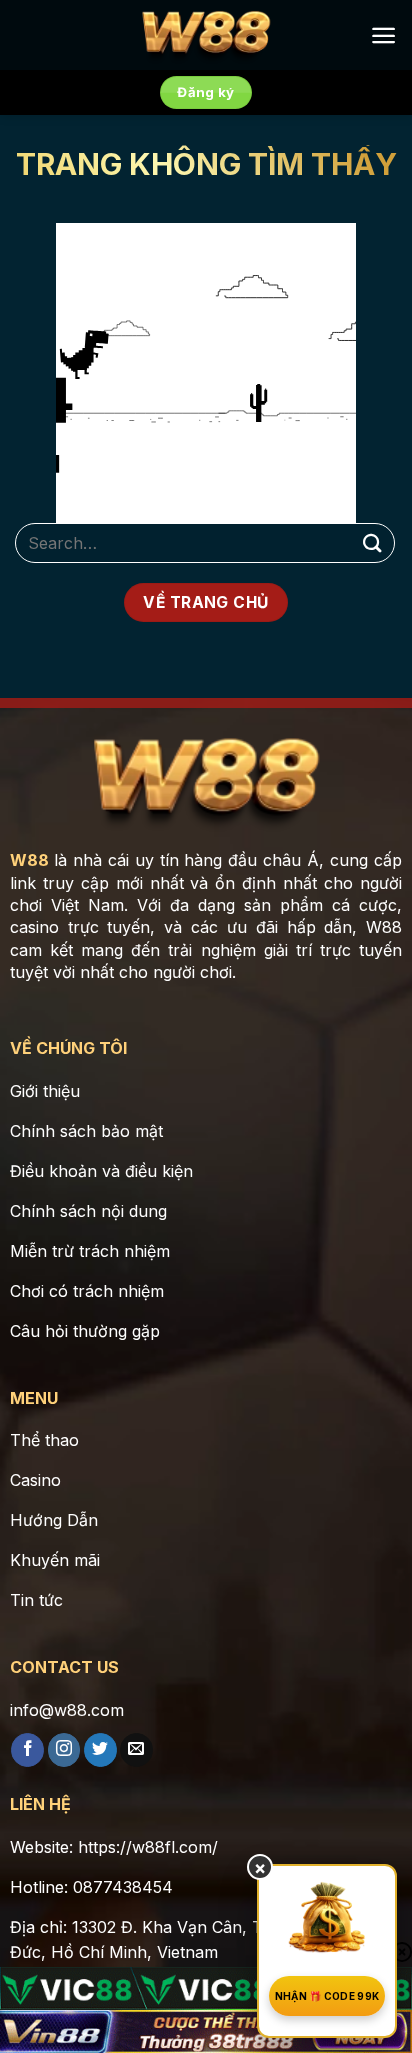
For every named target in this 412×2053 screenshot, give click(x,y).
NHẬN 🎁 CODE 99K (327, 1996)
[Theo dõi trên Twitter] (100, 1750)
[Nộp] (373, 542)
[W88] (206, 35)
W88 (29, 860)
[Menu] (383, 35)
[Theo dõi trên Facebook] (27, 1750)
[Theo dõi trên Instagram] (64, 1750)
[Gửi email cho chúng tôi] (136, 1750)
